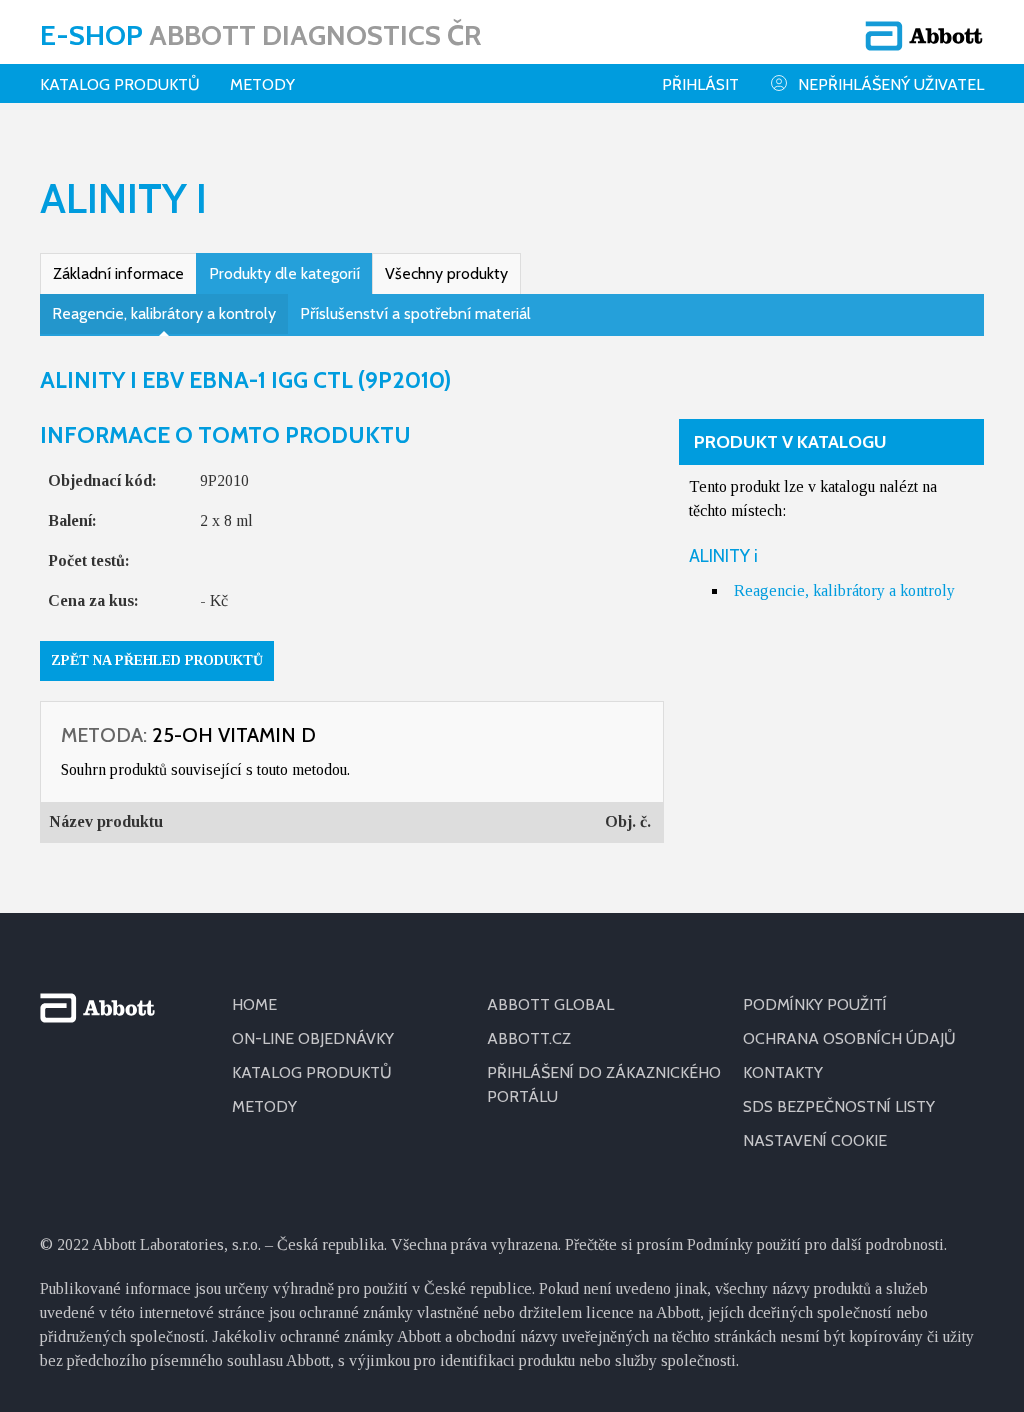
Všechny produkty (446, 273)
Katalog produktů (120, 84)
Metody (262, 84)
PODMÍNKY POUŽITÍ (815, 1004)
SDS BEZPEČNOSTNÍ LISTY (839, 1106)
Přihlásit (700, 84)
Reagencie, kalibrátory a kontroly (164, 313)
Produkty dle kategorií (284, 273)
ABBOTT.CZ (529, 1038)
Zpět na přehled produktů (157, 660)
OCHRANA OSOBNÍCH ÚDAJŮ (849, 1038)
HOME (254, 1004)
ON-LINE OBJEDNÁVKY (313, 1038)
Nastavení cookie (815, 1140)
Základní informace (118, 273)
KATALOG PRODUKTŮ (312, 1072)
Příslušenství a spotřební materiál (415, 313)
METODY (264, 1106)
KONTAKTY (783, 1072)
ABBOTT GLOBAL (550, 1004)
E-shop (260, 35)
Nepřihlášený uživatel (891, 84)
